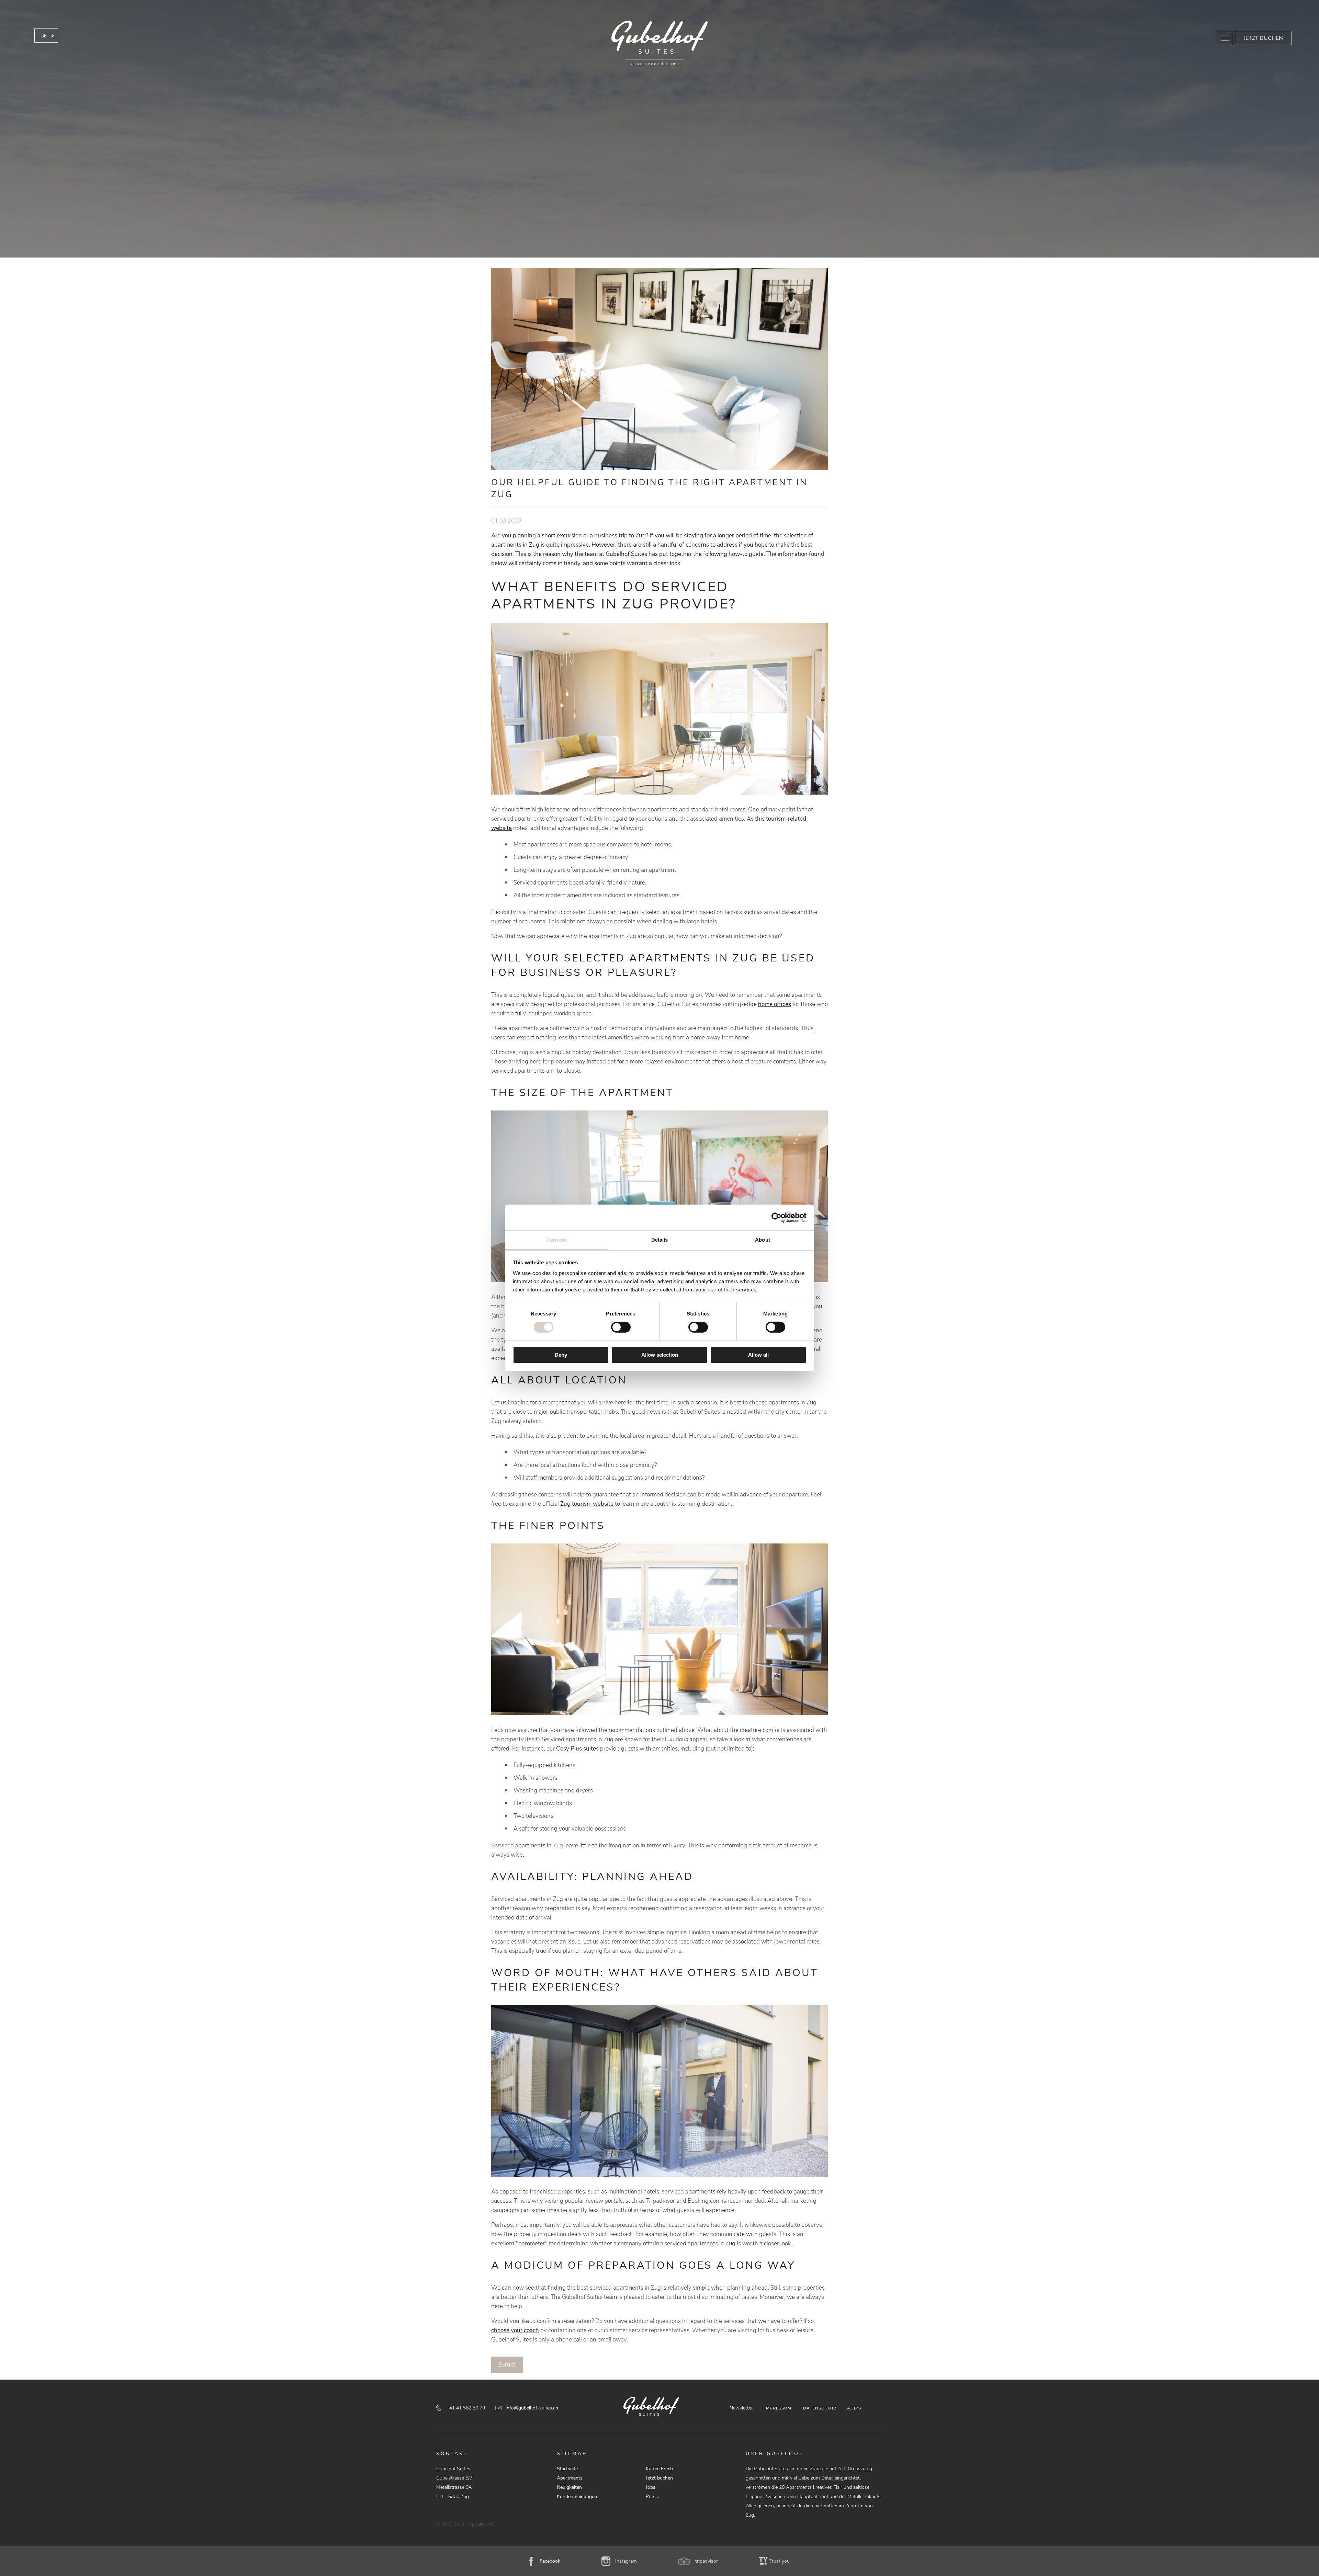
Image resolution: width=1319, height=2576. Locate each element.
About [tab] (763, 1240)
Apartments (570, 2478)
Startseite (567, 2469)
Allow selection (660, 1355)
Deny (561, 1355)
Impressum (778, 2408)
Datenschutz (820, 2408)
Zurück (507, 2365)
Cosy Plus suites (577, 1749)
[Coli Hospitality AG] (659, 44)
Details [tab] (660, 1240)
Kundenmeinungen (577, 2497)
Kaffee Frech (659, 2469)
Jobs (651, 2487)
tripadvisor (707, 2561)
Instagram (626, 2561)
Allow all (758, 1355)
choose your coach (515, 2330)
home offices (775, 1004)
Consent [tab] (556, 1240)
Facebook (550, 2561)
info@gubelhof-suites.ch (532, 2408)
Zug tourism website (587, 1504)
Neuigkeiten (569, 2487)
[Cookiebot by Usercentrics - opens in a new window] (776, 1217)
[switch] (621, 1327)
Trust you (780, 2561)
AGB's (854, 2408)
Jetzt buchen (1263, 38)
